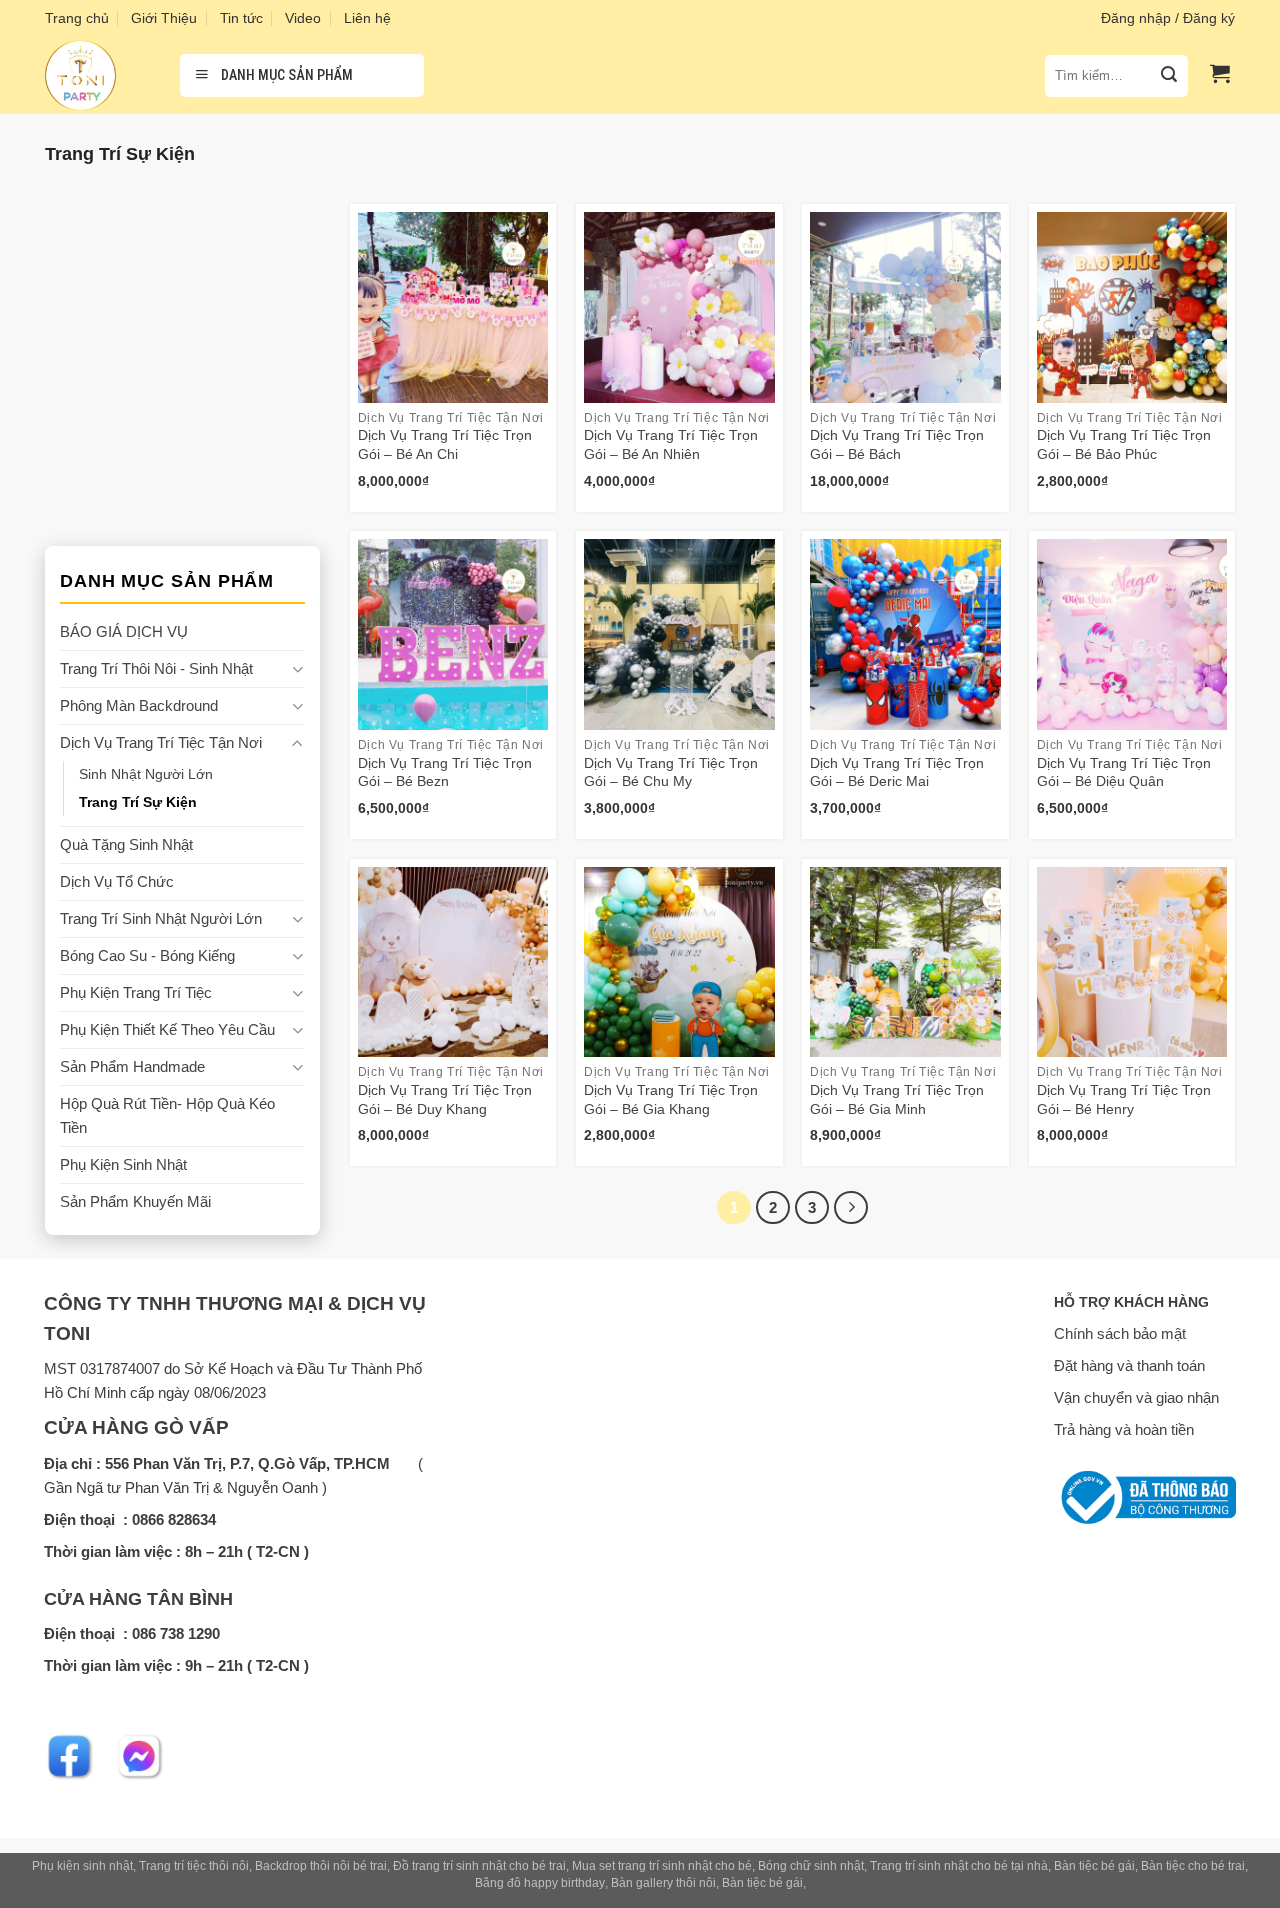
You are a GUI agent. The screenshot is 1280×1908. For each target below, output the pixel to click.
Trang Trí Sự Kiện (138, 802)
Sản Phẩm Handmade (132, 1066)
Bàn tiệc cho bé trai (1193, 1866)
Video (303, 18)
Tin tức (241, 18)
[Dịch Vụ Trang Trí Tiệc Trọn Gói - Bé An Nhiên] (679, 307)
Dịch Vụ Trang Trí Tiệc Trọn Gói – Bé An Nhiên (671, 444)
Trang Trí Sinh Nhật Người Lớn (161, 918)
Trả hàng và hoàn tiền (1124, 1429)
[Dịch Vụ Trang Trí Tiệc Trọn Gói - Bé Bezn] (453, 634)
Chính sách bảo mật (1120, 1333)
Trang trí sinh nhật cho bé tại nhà (959, 1866)
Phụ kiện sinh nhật (82, 1866)
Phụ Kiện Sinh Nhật (123, 1164)
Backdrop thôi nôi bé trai (321, 1866)
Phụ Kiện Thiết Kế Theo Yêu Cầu (167, 1029)
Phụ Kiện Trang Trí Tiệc (136, 992)
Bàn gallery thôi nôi (663, 1883)
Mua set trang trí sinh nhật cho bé (662, 1866)
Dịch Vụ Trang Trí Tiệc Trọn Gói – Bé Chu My (671, 772)
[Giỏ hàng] (1220, 73)
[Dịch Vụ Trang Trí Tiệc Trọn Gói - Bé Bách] (905, 307)
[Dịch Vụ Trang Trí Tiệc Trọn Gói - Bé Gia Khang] (679, 962)
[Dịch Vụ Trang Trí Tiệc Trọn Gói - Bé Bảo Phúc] (1132, 307)
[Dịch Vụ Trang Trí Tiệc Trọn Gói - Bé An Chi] (453, 307)
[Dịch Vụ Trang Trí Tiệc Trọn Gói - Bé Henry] (1132, 962)
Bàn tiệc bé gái (1094, 1866)
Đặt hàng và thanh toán (1129, 1365)
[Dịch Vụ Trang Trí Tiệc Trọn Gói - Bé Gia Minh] (905, 962)
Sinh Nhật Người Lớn (146, 774)
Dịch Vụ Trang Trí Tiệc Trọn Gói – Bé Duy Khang (445, 1099)
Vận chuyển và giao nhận (1136, 1397)
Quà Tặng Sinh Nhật (126, 844)
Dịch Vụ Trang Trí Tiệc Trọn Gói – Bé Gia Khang (671, 1099)
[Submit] (1169, 76)
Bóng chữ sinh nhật (811, 1866)
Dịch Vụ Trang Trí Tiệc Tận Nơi (161, 742)
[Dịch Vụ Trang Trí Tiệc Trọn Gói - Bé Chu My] (679, 634)
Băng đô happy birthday (540, 1883)
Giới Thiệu (164, 18)
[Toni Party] (97, 75)
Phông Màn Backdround (139, 705)
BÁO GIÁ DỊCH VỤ (124, 631)
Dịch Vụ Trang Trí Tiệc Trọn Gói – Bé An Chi (445, 444)
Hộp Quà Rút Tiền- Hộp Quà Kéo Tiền (167, 1115)
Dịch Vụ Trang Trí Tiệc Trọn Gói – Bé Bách (897, 444)
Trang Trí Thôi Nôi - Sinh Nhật (156, 668)
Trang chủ (77, 18)
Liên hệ (367, 18)
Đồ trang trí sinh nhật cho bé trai (479, 1866)
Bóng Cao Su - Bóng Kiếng (147, 955)
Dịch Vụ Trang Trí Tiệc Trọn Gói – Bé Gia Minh (897, 1099)
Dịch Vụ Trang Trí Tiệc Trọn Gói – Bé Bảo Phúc (1124, 444)
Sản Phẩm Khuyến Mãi (135, 1201)
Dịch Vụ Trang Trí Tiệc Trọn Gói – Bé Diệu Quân (1124, 772)
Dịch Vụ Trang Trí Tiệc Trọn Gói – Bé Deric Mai (897, 772)
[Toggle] (297, 669)
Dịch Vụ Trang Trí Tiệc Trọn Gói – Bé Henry (1124, 1099)
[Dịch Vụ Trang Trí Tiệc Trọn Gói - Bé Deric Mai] (905, 634)
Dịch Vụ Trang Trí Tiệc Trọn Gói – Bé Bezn (445, 772)
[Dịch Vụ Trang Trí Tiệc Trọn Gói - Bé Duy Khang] (453, 962)
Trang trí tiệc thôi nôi (194, 1866)
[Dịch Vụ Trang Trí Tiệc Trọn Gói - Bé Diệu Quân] (1132, 634)
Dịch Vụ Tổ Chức (117, 881)
